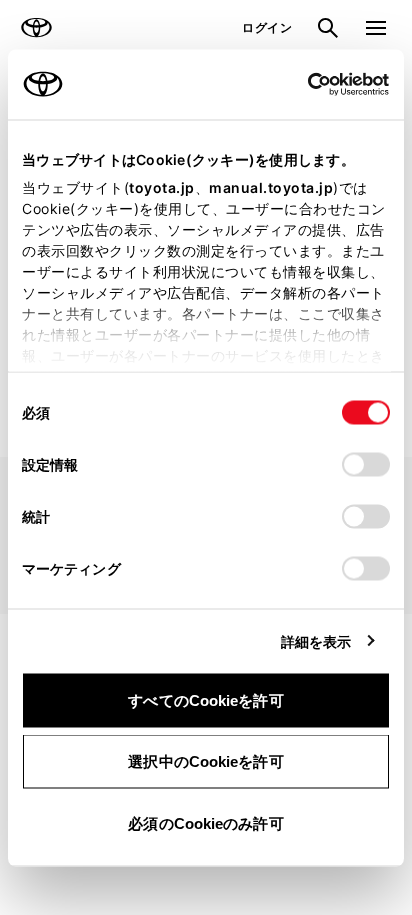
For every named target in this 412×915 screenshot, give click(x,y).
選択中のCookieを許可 (205, 761)
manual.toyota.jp (271, 186)
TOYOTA (36, 28)
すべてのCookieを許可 (205, 699)
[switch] (366, 464)
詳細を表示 (316, 640)
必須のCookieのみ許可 (205, 822)
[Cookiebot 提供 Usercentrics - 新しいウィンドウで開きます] (301, 84)
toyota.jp (162, 186)
